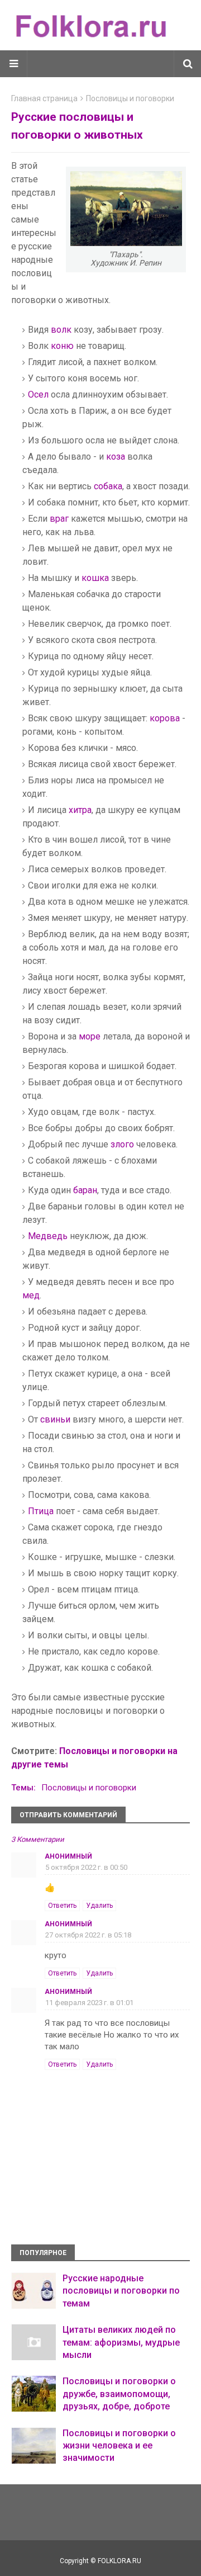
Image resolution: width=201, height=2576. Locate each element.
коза (116, 457)
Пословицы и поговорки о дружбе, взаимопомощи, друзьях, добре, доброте (119, 2394)
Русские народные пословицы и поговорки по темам (121, 2291)
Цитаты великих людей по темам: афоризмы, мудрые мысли (121, 2342)
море (90, 1036)
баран (85, 1190)
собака (108, 486)
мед (31, 1295)
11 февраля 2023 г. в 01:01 (89, 2003)
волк (61, 330)
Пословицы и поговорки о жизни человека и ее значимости (119, 2446)
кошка (95, 578)
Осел (38, 394)
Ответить (62, 1906)
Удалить (99, 1906)
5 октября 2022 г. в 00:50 (86, 1867)
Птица (41, 1511)
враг (59, 519)
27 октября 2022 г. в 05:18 (88, 1935)
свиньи (55, 1419)
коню (62, 346)
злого (122, 1144)
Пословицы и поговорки (130, 98)
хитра (80, 810)
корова (165, 718)
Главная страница (44, 98)
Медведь (48, 1236)
